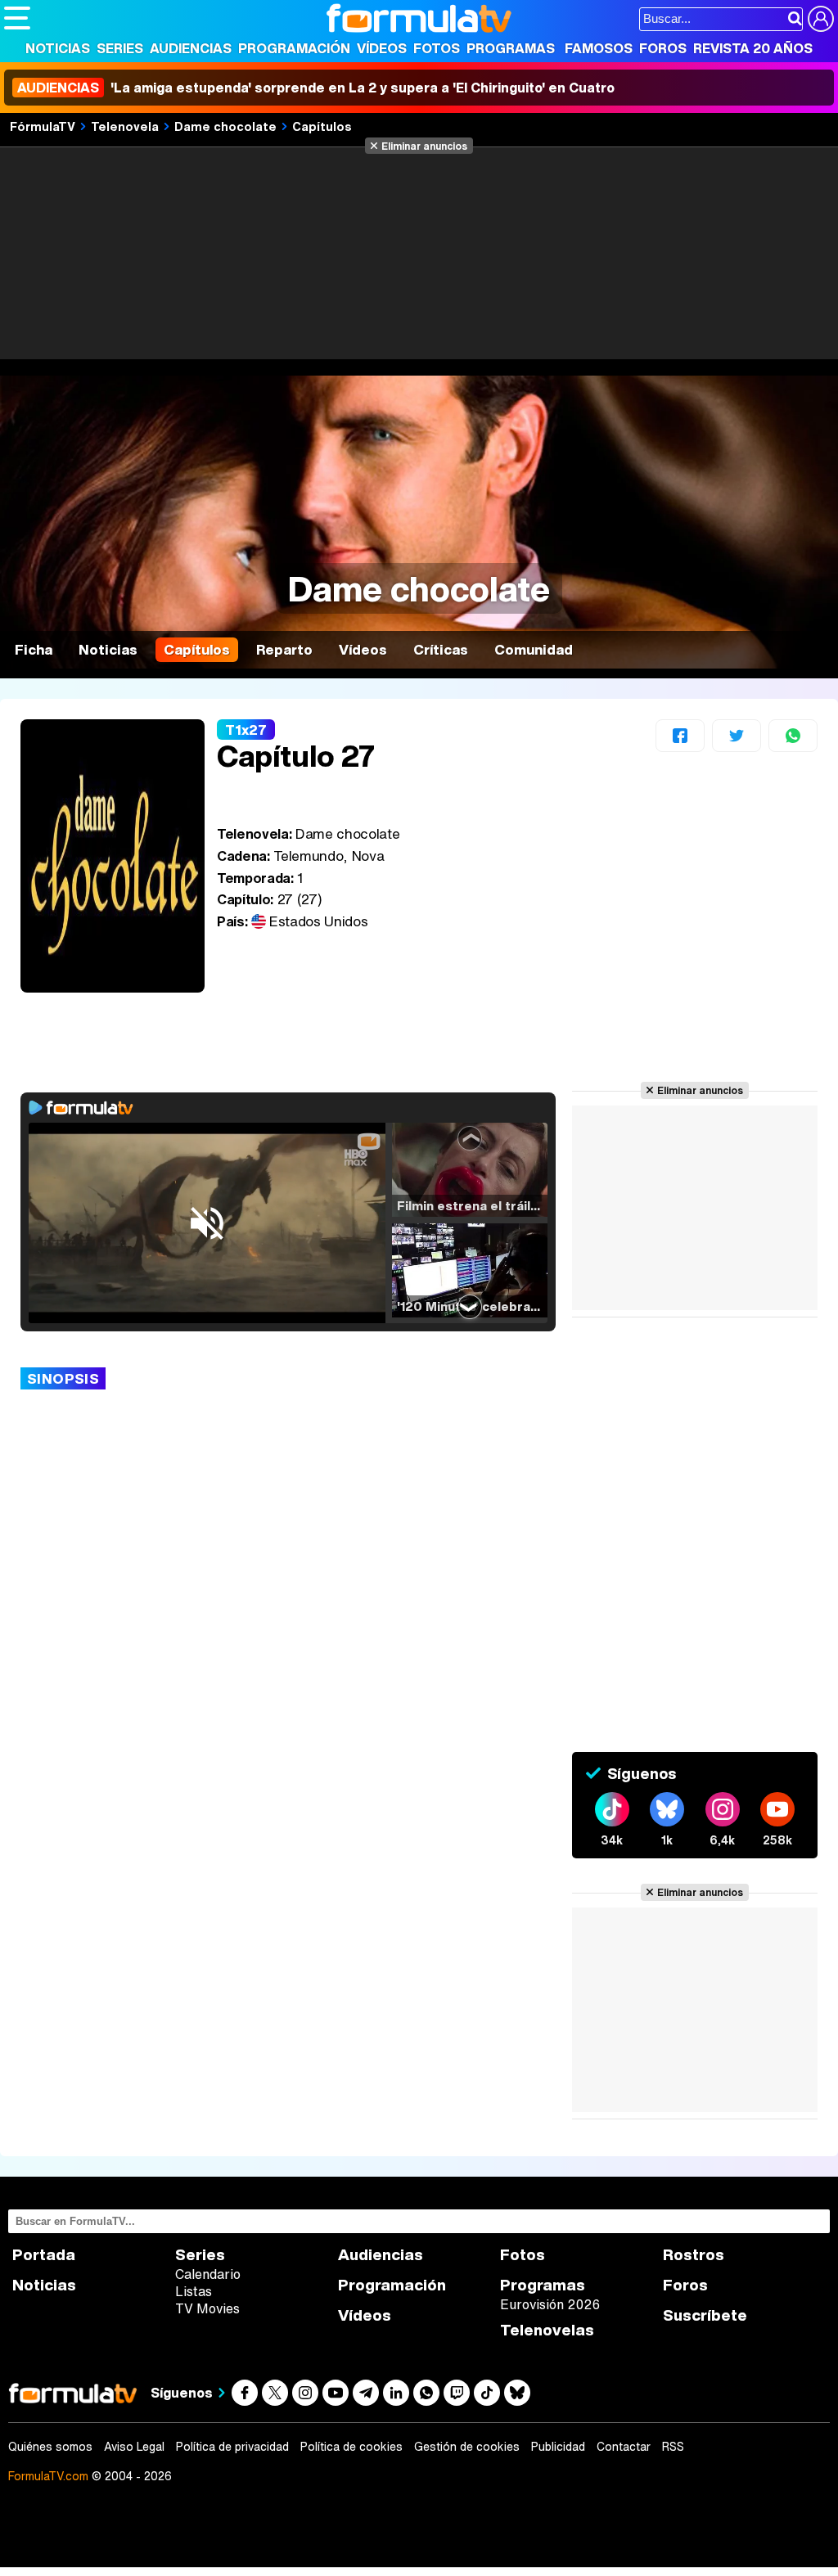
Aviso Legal (134, 2447)
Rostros (694, 2255)
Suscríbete (705, 2315)
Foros (663, 48)
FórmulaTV (43, 126)
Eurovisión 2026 (550, 2304)
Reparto (284, 649)
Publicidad (558, 2447)
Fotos (437, 48)
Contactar (624, 2447)
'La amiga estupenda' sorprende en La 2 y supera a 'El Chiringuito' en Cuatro (316, 88)
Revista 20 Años (753, 48)
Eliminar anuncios (424, 146)
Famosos (599, 48)
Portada (44, 2255)
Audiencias (191, 48)
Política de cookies (351, 2447)
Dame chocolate (225, 126)
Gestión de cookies (467, 2447)
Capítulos (322, 126)
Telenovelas (547, 2330)
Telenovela (125, 126)
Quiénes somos (50, 2447)
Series (120, 48)
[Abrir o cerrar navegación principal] (17, 18)
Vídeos (382, 48)
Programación (294, 48)
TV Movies (207, 2308)
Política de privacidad (232, 2447)
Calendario (208, 2274)
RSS (673, 2447)
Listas (194, 2291)
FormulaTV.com (48, 2476)
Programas (511, 48)
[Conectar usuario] (821, 19)
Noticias (58, 48)
